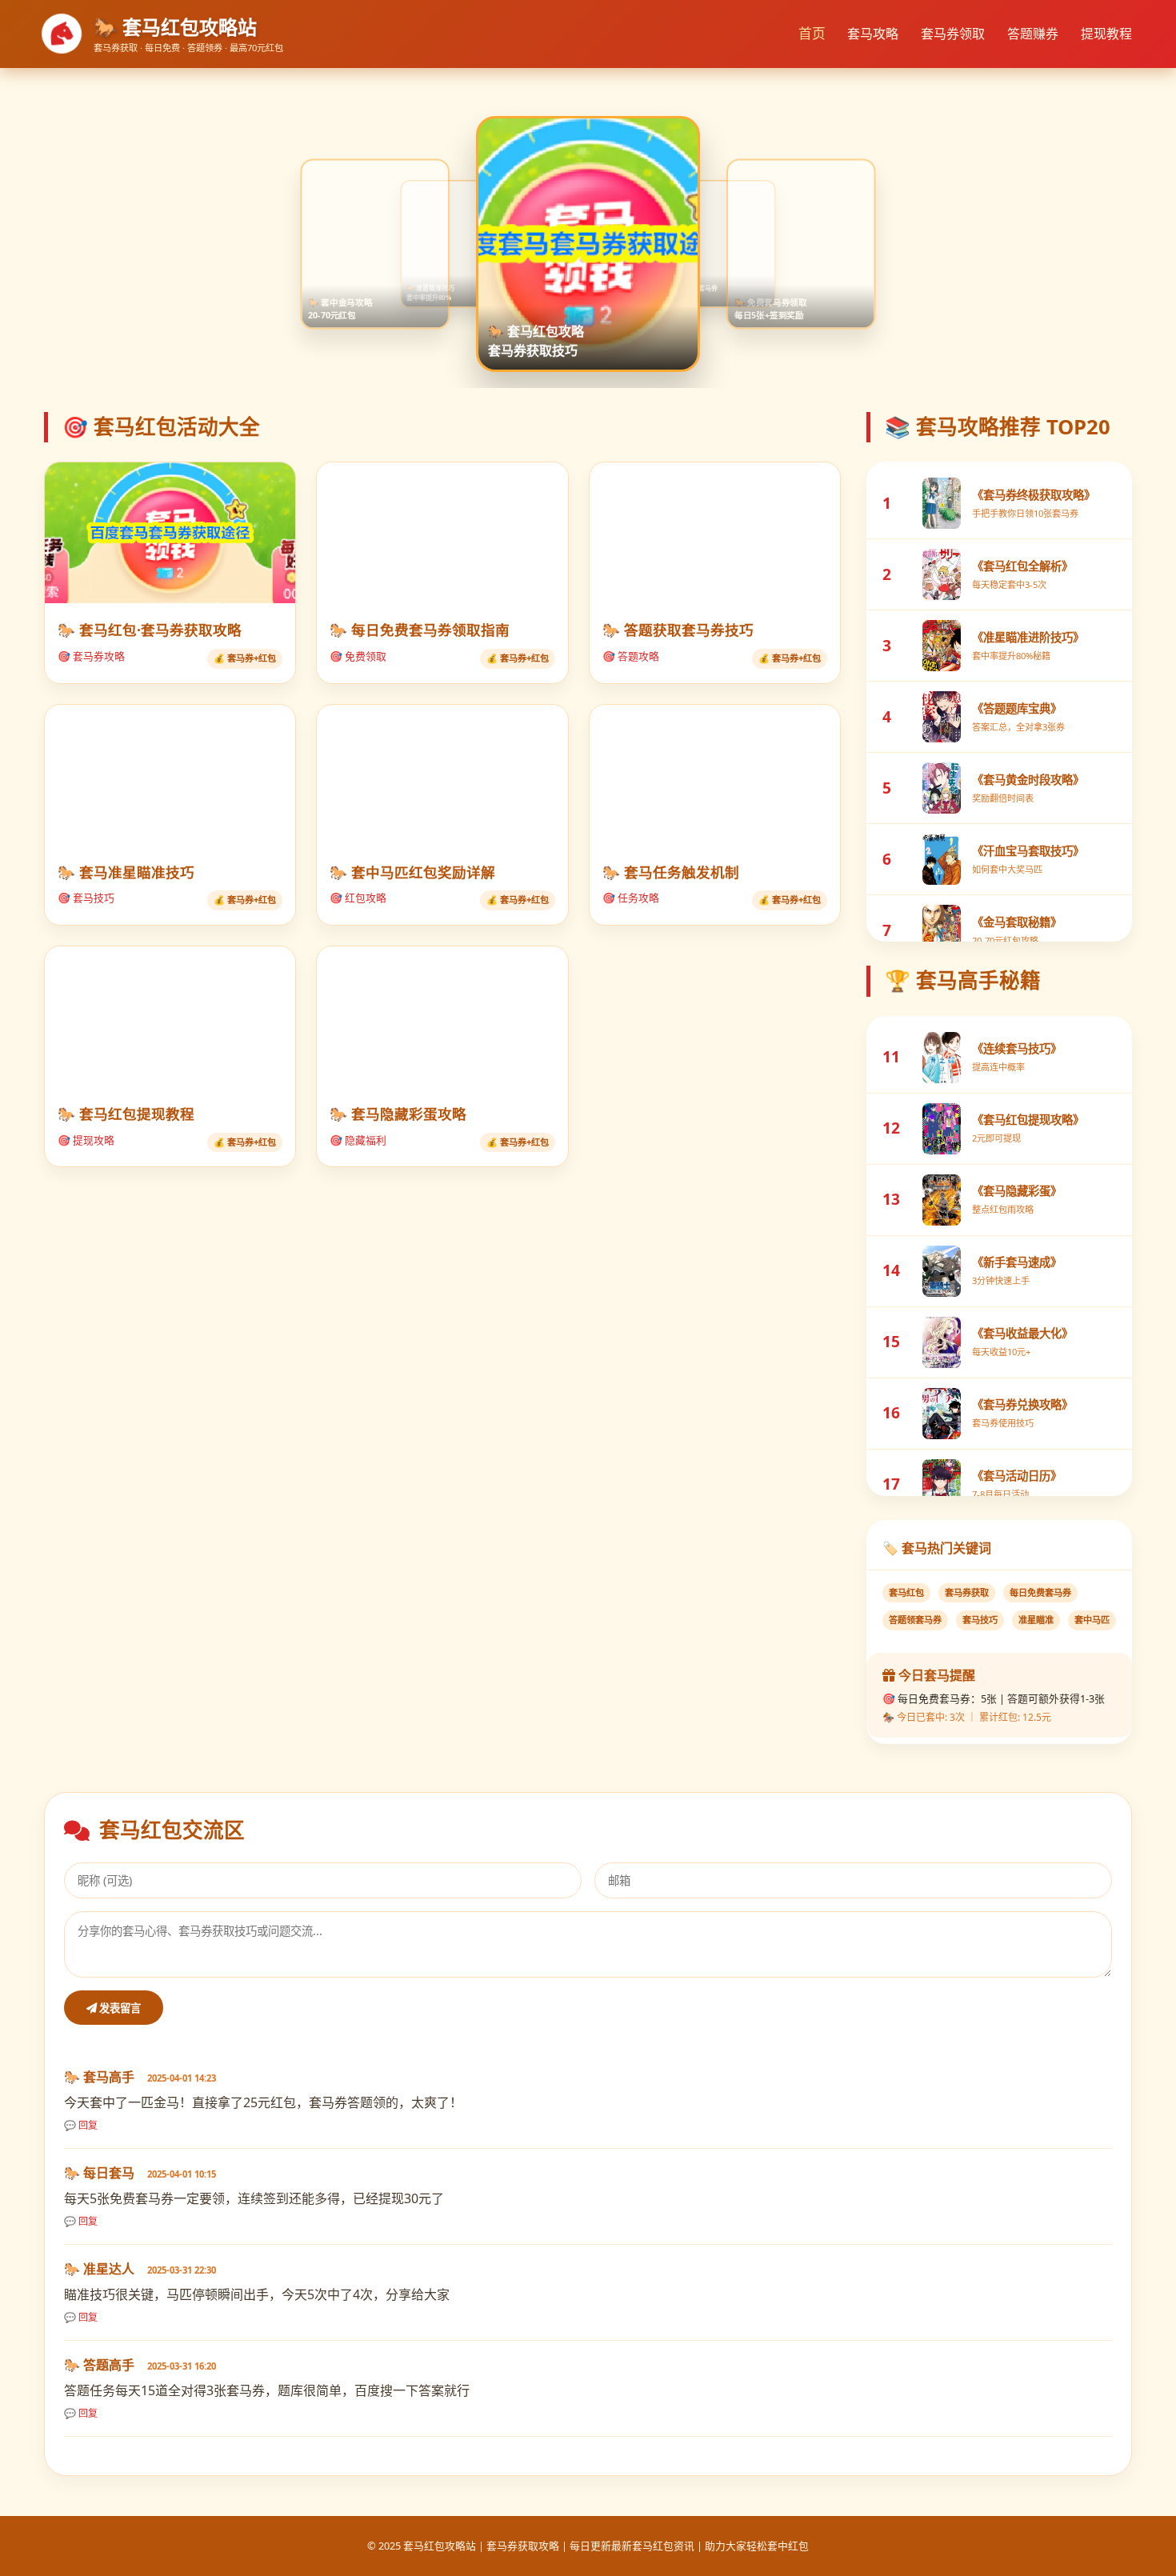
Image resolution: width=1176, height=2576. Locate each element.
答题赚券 (1033, 34)
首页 (812, 34)
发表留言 (119, 2008)
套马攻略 (873, 34)
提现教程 (1106, 34)
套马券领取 (953, 34)
